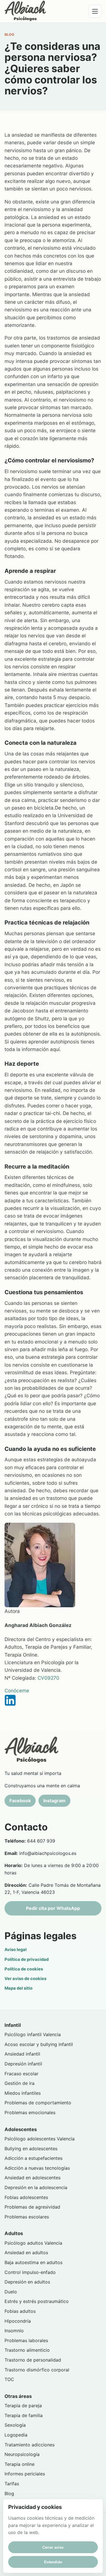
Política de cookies (24, 1969)
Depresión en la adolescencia (36, 2187)
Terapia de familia (24, 2415)
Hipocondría (18, 2321)
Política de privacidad (27, 1959)
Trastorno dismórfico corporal (37, 2370)
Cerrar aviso (53, 2547)
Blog (9, 2493)
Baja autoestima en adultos (33, 2262)
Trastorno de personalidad (33, 2360)
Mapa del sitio (19, 1988)
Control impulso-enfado (30, 2272)
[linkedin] (53, 1700)
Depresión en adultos (27, 2282)
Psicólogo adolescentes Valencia (40, 2139)
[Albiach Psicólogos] (25, 11)
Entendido (53, 2562)
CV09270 (48, 1678)
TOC (9, 2379)
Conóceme (17, 1691)
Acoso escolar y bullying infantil (39, 2044)
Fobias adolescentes (26, 2197)
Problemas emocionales (30, 2112)
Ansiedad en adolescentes (33, 2178)
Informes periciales (25, 2474)
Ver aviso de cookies (25, 1979)
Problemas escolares (27, 2217)
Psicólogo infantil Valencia (33, 2034)
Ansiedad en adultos (26, 2253)
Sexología (15, 2425)
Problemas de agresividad (32, 2207)
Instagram (54, 1801)
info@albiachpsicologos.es (48, 1853)
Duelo (11, 2292)
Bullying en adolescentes (31, 2149)
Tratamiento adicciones (30, 2445)
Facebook (20, 1801)
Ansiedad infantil (22, 2054)
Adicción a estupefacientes (33, 2158)
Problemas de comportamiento (38, 2103)
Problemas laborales (26, 2340)
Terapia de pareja (23, 2406)
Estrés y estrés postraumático (37, 2301)
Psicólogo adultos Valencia (33, 2243)
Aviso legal (16, 1950)
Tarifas (12, 2484)
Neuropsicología (22, 2454)
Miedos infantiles (23, 2093)
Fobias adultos (20, 2311)
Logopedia (16, 2435)
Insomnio (14, 2331)
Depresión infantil (23, 2064)
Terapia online (20, 2464)
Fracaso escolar (21, 2074)
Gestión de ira (20, 2083)
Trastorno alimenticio (27, 2350)
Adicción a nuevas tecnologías (37, 2168)
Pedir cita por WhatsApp (53, 1908)
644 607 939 (41, 1841)
